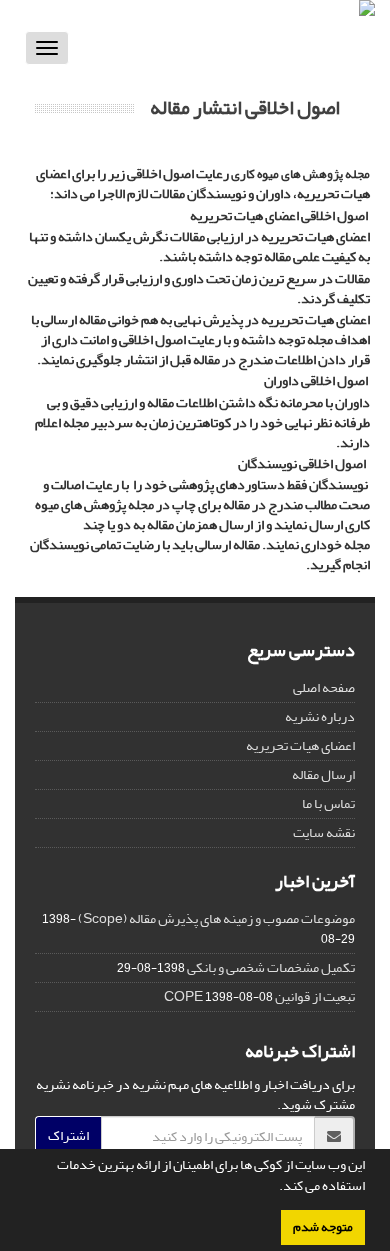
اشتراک (68, 1135)
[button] (274, 1188)
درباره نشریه (320, 716)
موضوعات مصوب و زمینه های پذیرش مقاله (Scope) (216, 918)
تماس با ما (328, 803)
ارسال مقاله (323, 774)
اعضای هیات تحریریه (300, 745)
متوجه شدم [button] (323, 1227)
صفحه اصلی (324, 687)
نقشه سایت (324, 832)
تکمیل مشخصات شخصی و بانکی (271, 967)
